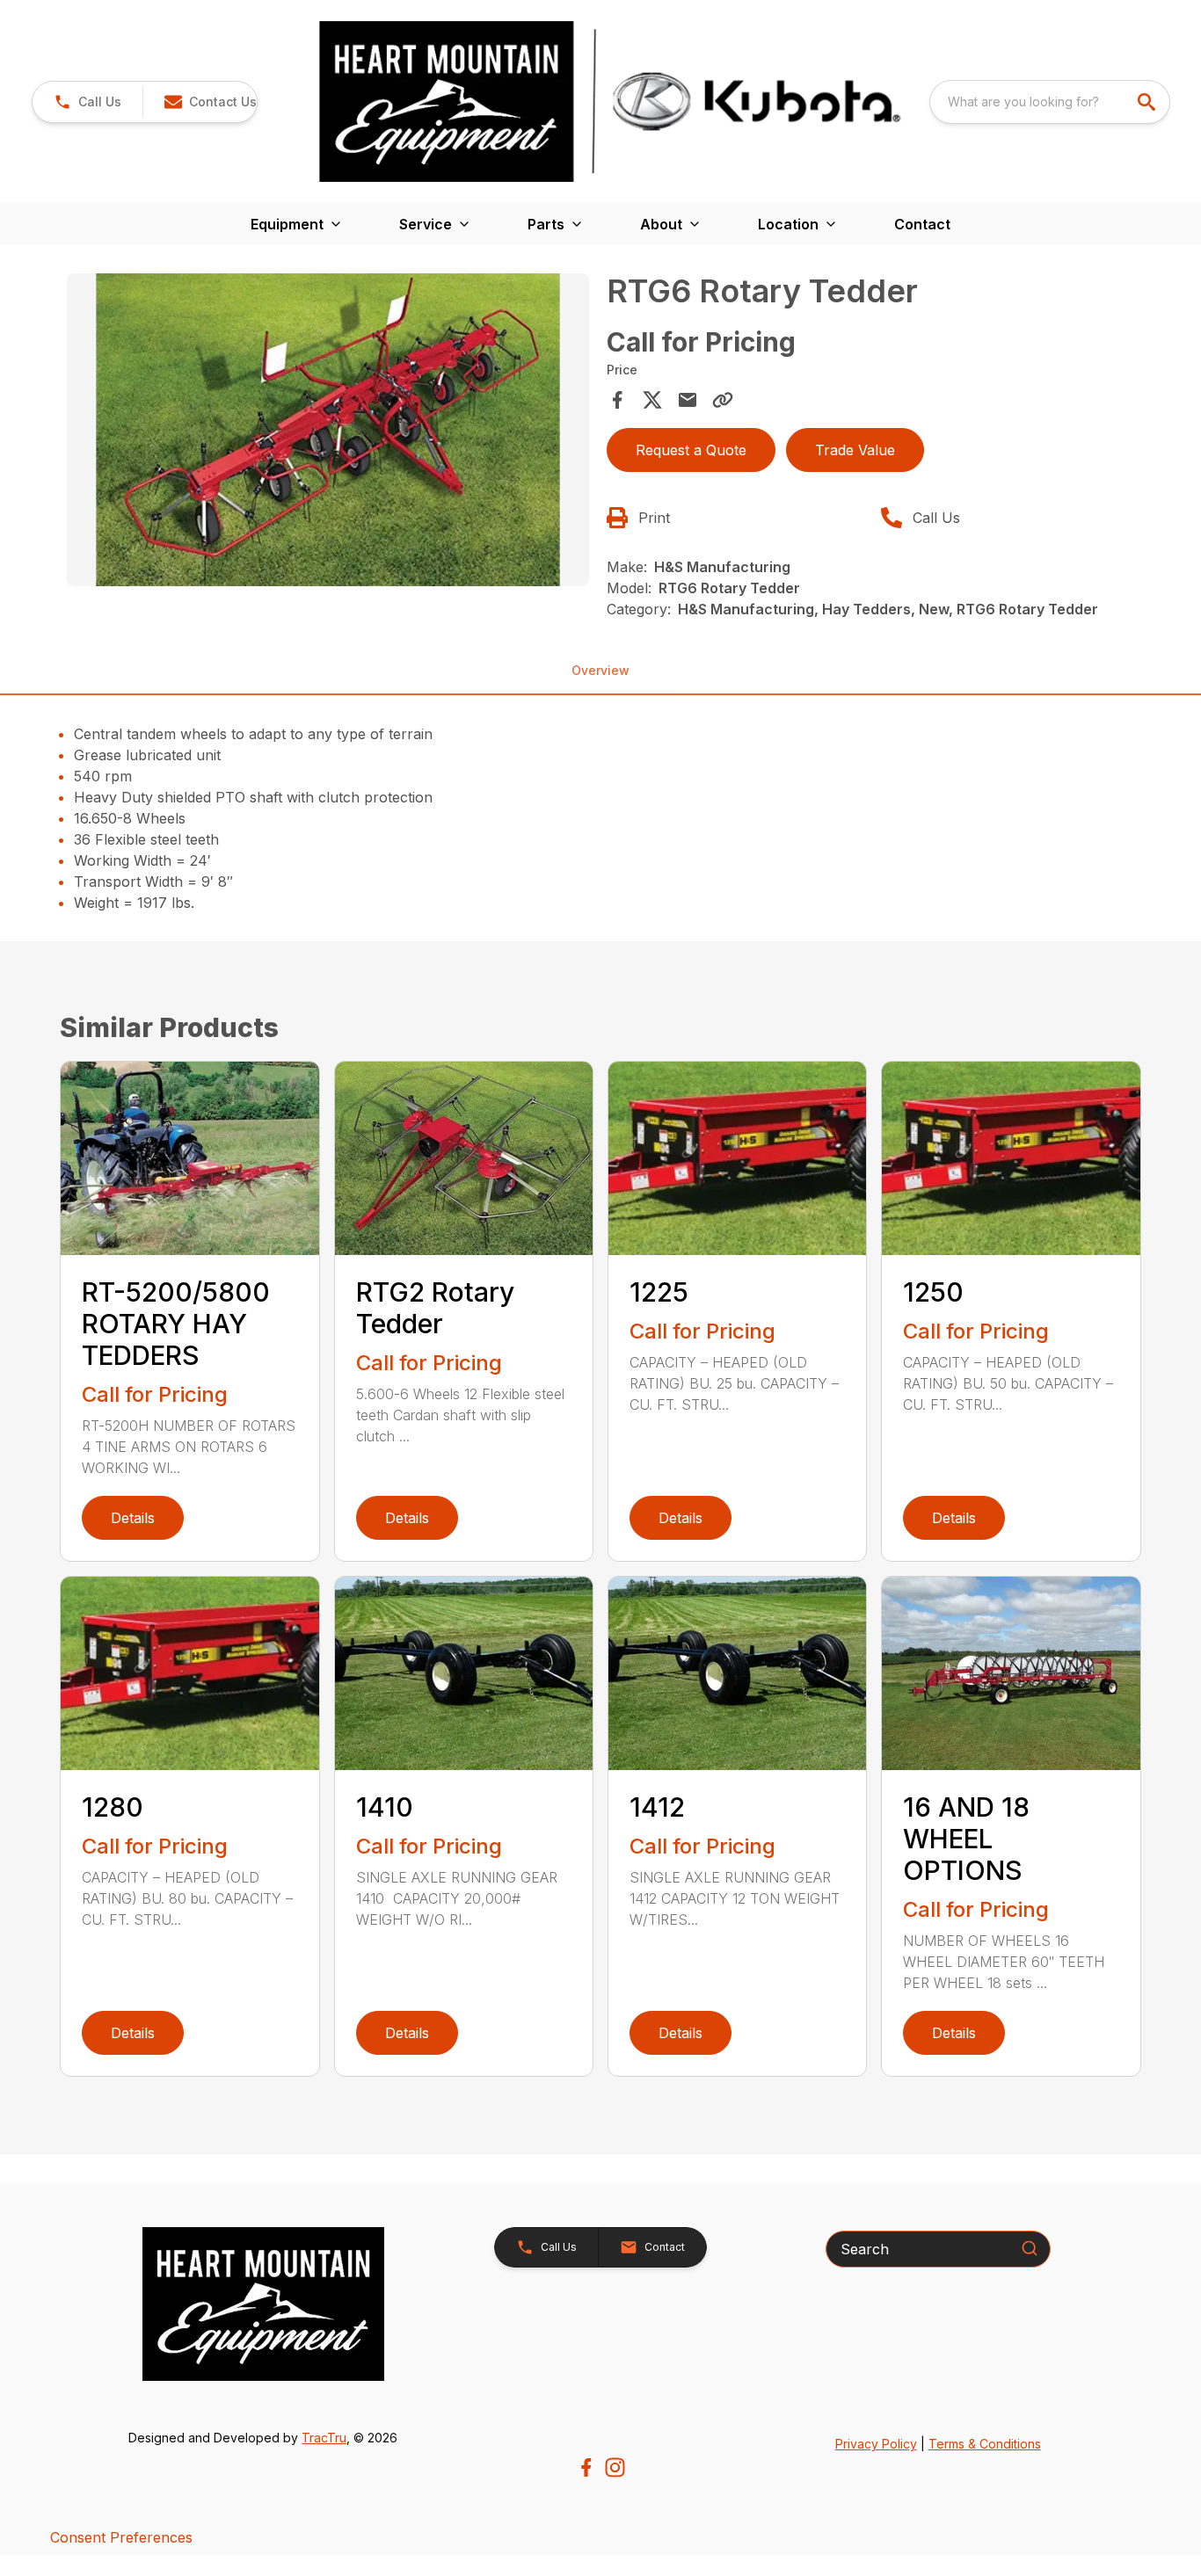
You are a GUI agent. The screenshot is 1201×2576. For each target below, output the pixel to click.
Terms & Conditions (985, 2444)
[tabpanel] (328, 432)
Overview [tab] (600, 670)
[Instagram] (615, 2467)
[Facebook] (586, 2467)
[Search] (1030, 2248)
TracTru (324, 2438)
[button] (87, 102)
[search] (1148, 102)
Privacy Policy (876, 2444)
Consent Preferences (121, 2537)
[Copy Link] (723, 400)
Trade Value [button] (855, 450)
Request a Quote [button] (691, 450)
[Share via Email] (688, 400)
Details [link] (133, 1518)
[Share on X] (652, 400)
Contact (922, 224)
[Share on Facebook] (617, 400)
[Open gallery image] (328, 430)
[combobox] (1050, 102)
